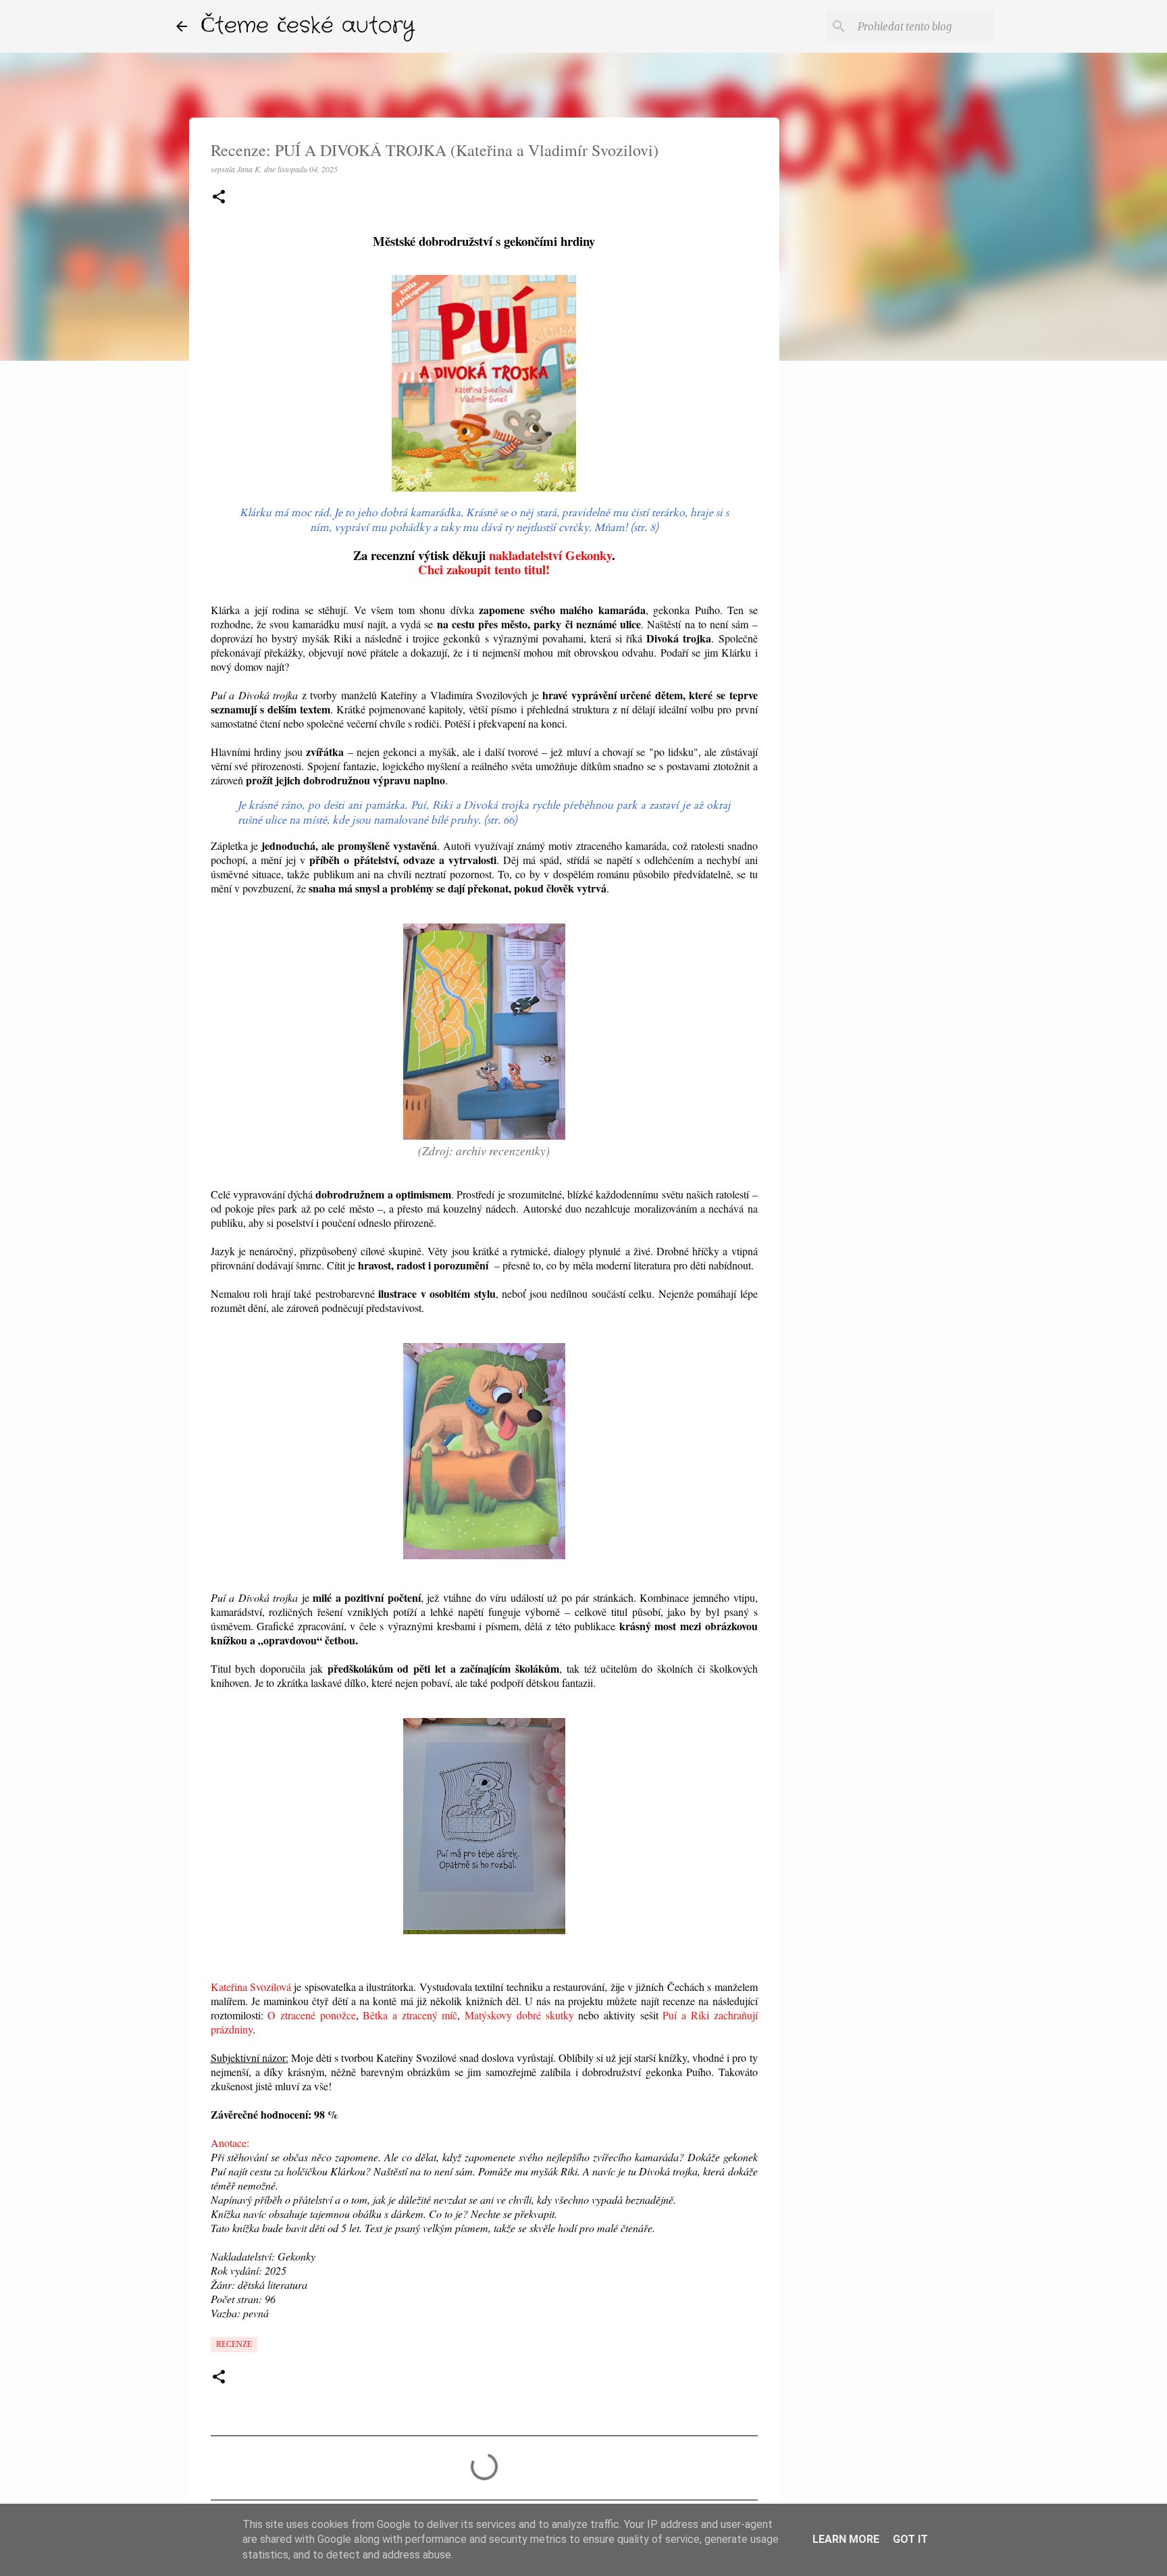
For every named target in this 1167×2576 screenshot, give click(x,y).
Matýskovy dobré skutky (519, 2015)
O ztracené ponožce (311, 2015)
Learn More (846, 2539)
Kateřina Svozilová (251, 1987)
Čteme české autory (308, 26)
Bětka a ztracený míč (410, 2015)
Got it (910, 2539)
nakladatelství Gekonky (550, 555)
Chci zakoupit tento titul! (484, 569)
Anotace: (230, 2143)
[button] (219, 198)
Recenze (234, 2344)
